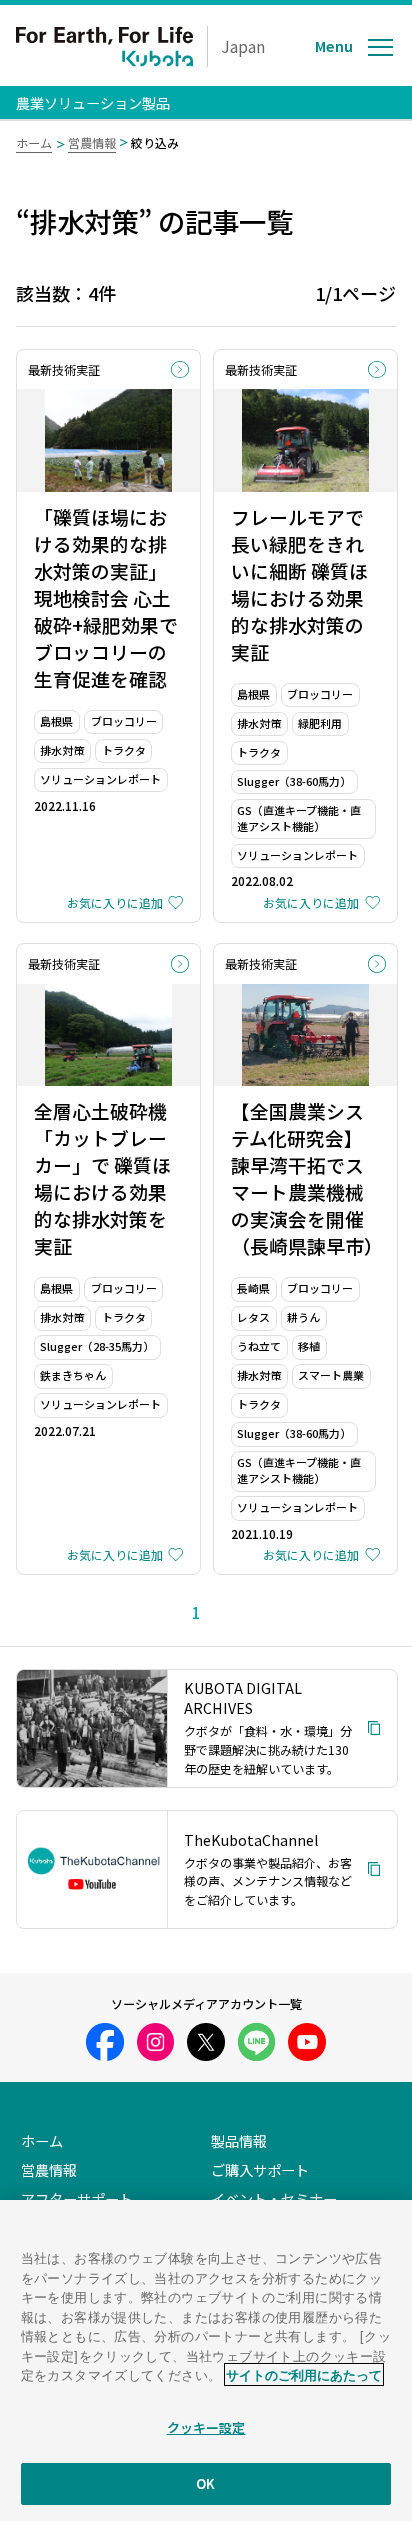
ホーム (34, 142)
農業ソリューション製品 (93, 102)
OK (205, 2483)
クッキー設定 (206, 2427)
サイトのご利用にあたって (304, 2374)
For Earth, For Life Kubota (104, 46)
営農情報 (92, 142)
